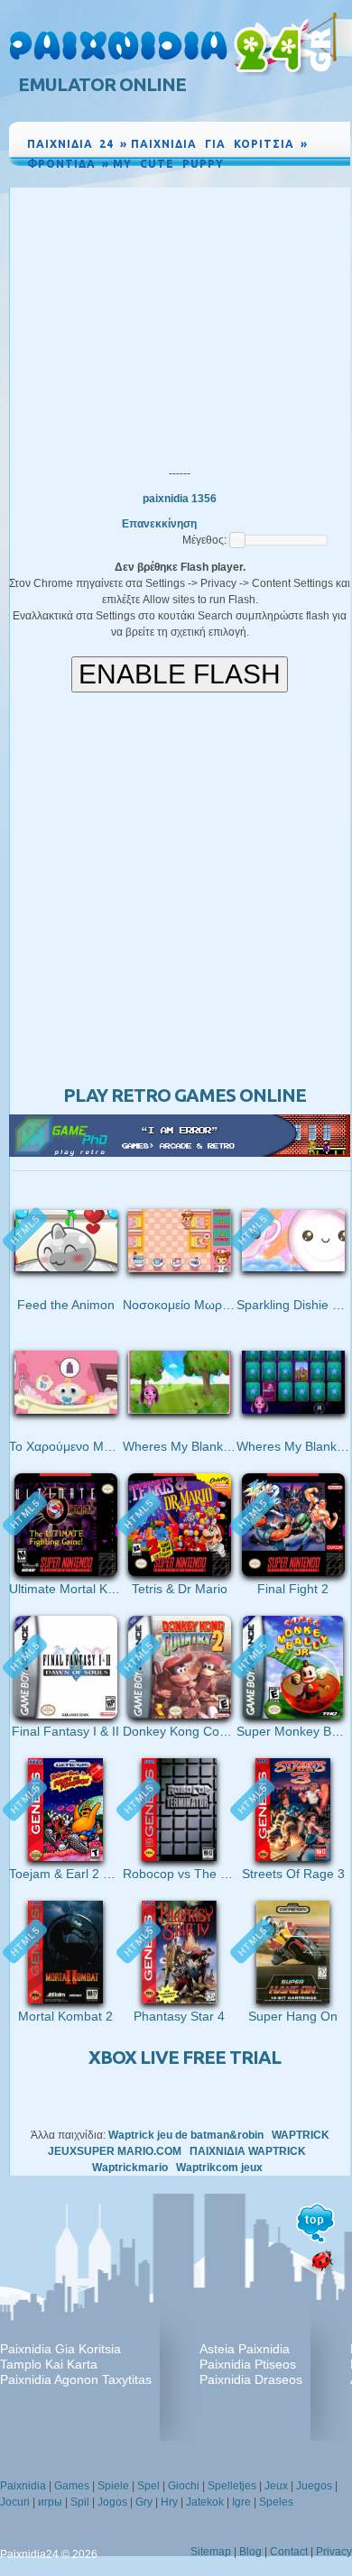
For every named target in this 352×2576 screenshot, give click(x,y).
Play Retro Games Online (185, 1095)
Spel (148, 2486)
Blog (250, 2552)
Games (72, 2486)
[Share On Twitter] (314, 180)
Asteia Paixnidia (245, 2349)
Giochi (184, 2486)
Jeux (276, 2486)
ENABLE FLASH (180, 674)
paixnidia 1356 (180, 499)
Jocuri (15, 2502)
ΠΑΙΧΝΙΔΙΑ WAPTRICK (248, 2151)
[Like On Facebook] (274, 180)
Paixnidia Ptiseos (248, 2364)
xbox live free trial (185, 2057)
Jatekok (205, 2502)
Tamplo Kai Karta (49, 2364)
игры (50, 2502)
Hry (169, 2502)
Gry (144, 2502)
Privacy (334, 2552)
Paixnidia (23, 2486)
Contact (289, 2552)
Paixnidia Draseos (251, 2379)
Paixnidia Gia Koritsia (60, 2349)
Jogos (112, 2502)
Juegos (314, 2486)
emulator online (102, 84)
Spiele (113, 2486)
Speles (276, 2502)
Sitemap (211, 2552)
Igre (241, 2502)
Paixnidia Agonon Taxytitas (76, 2379)
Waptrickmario (130, 2168)
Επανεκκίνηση (159, 524)
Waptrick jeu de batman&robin (186, 2135)
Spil (80, 2502)
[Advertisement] (180, 323)
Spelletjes (232, 2486)
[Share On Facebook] (296, 180)
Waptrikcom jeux (219, 2168)
